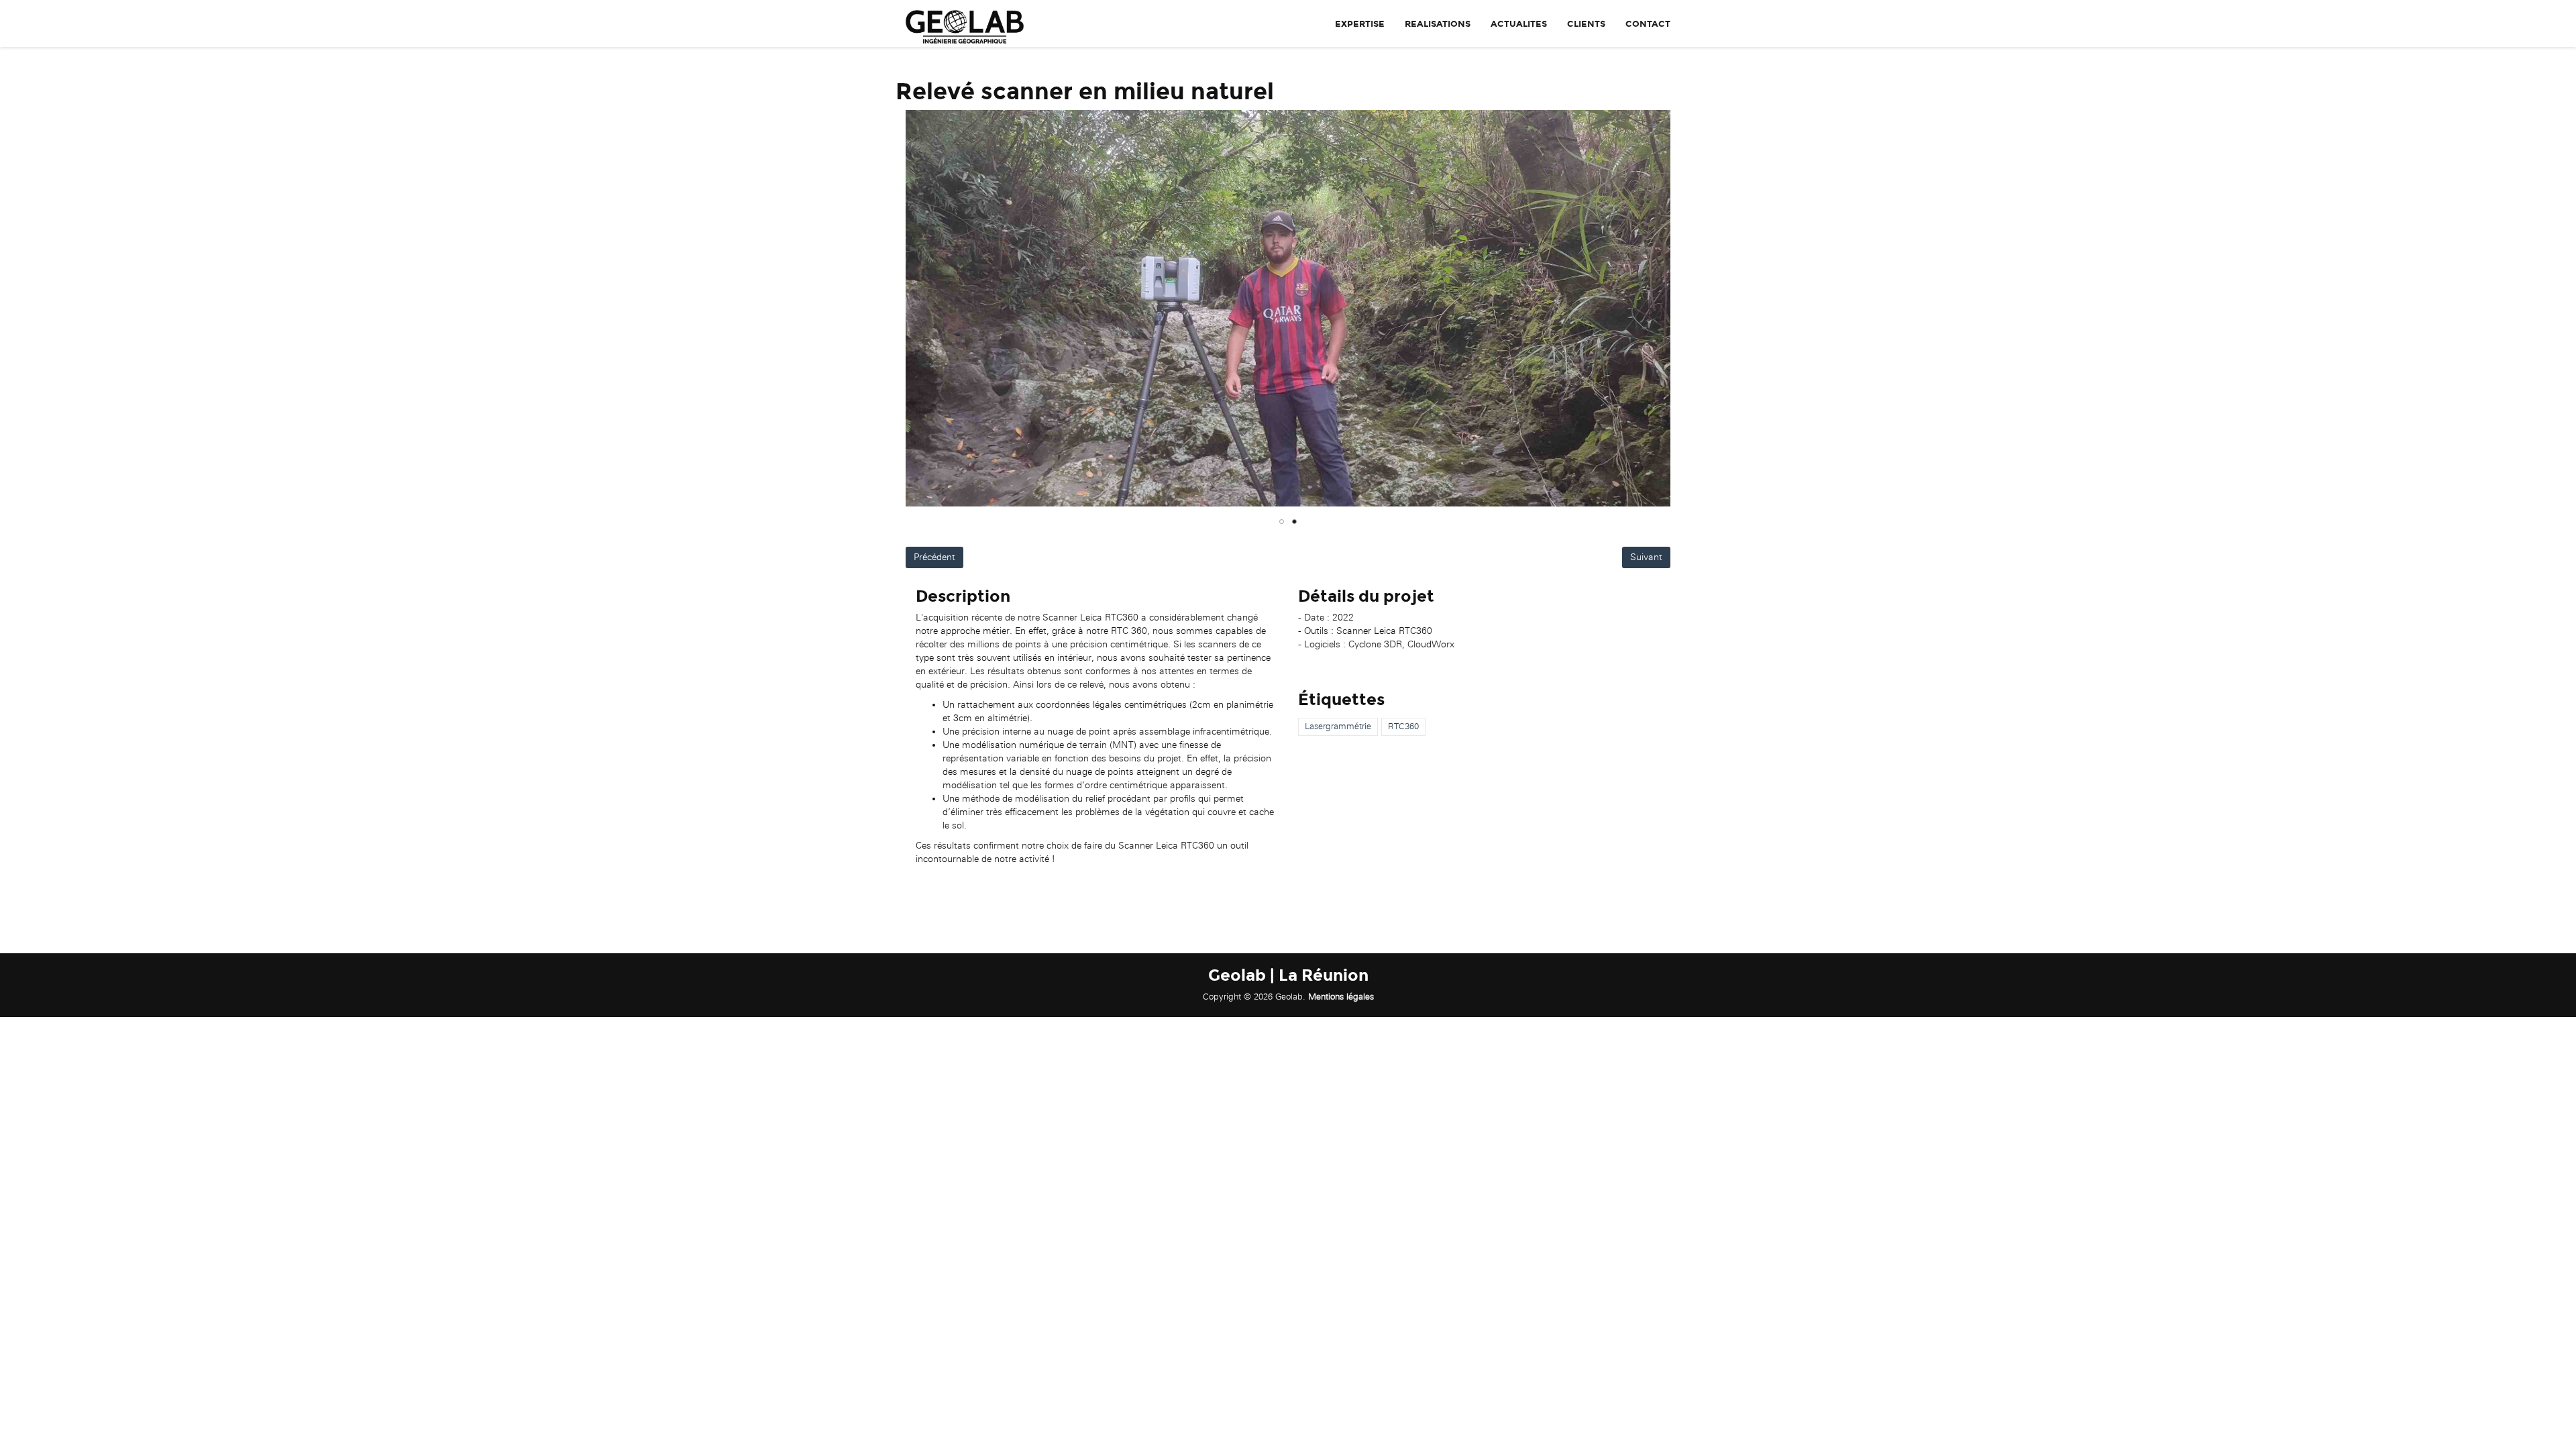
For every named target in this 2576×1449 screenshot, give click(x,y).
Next (1690, 309)
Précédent (934, 557)
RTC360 (1403, 726)
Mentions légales (1341, 997)
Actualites (1519, 24)
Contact (1648, 24)
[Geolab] (960, 23)
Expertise (1360, 24)
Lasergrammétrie (1338, 726)
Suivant (1646, 557)
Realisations (1438, 24)
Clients (1586, 24)
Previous (885, 309)
